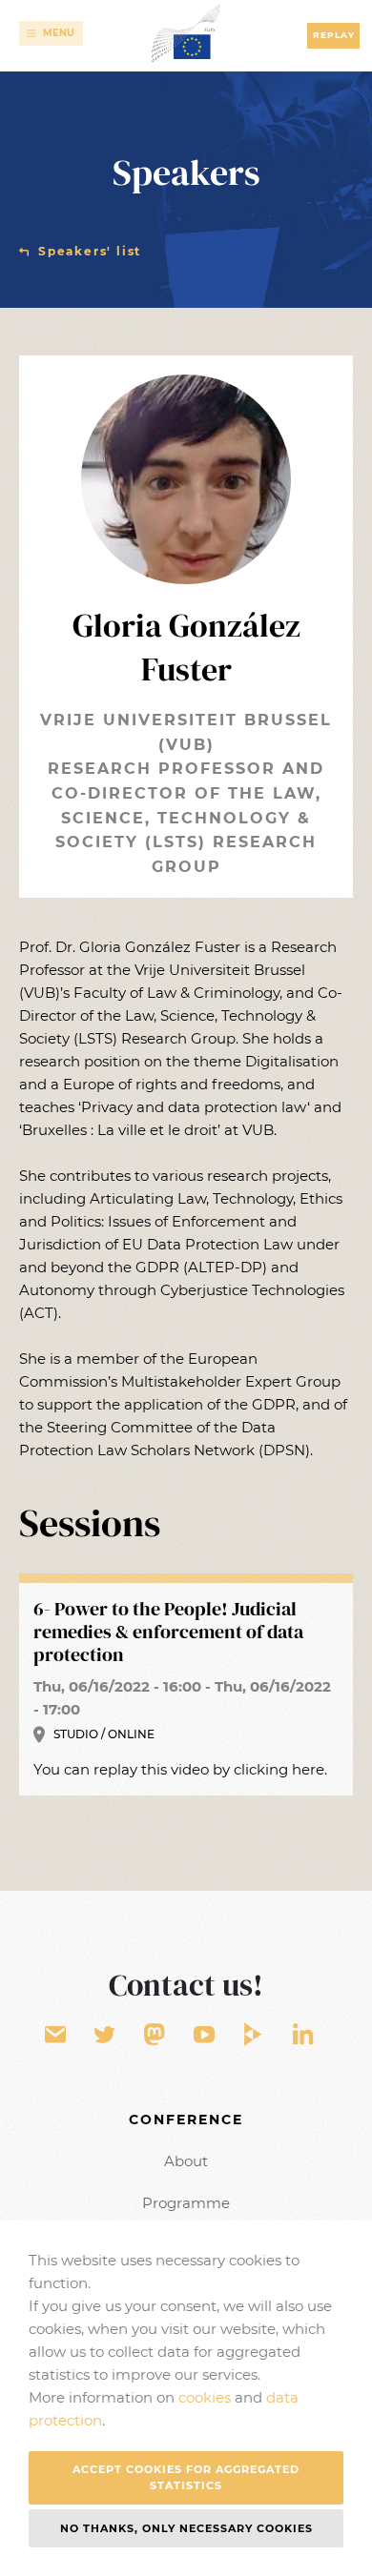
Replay (334, 35)
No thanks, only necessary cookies (186, 2528)
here (308, 1769)
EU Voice (155, 2035)
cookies (205, 2397)
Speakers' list (90, 251)
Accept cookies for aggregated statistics (186, 2477)
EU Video (254, 2035)
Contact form (56, 2035)
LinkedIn (304, 2035)
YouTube (205, 2035)
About (186, 2161)
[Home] (186, 33)
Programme (186, 2203)
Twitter (105, 2035)
